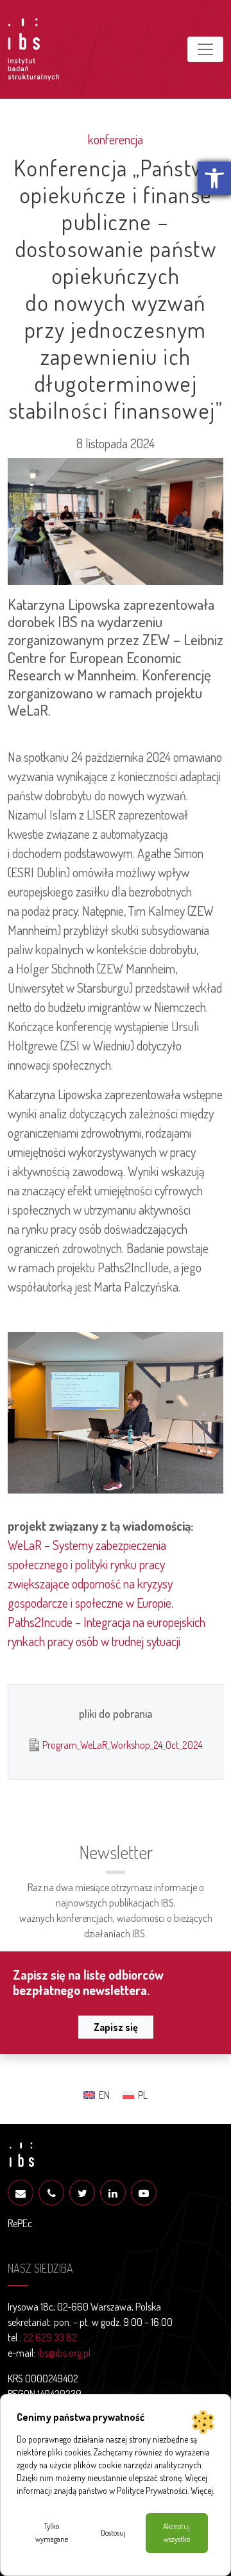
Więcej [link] (202, 2490)
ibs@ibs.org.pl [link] (64, 2353)
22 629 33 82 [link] (50, 2337)
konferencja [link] (116, 139)
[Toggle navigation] (205, 49)
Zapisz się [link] (116, 2027)
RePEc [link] (20, 2223)
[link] (214, 178)
